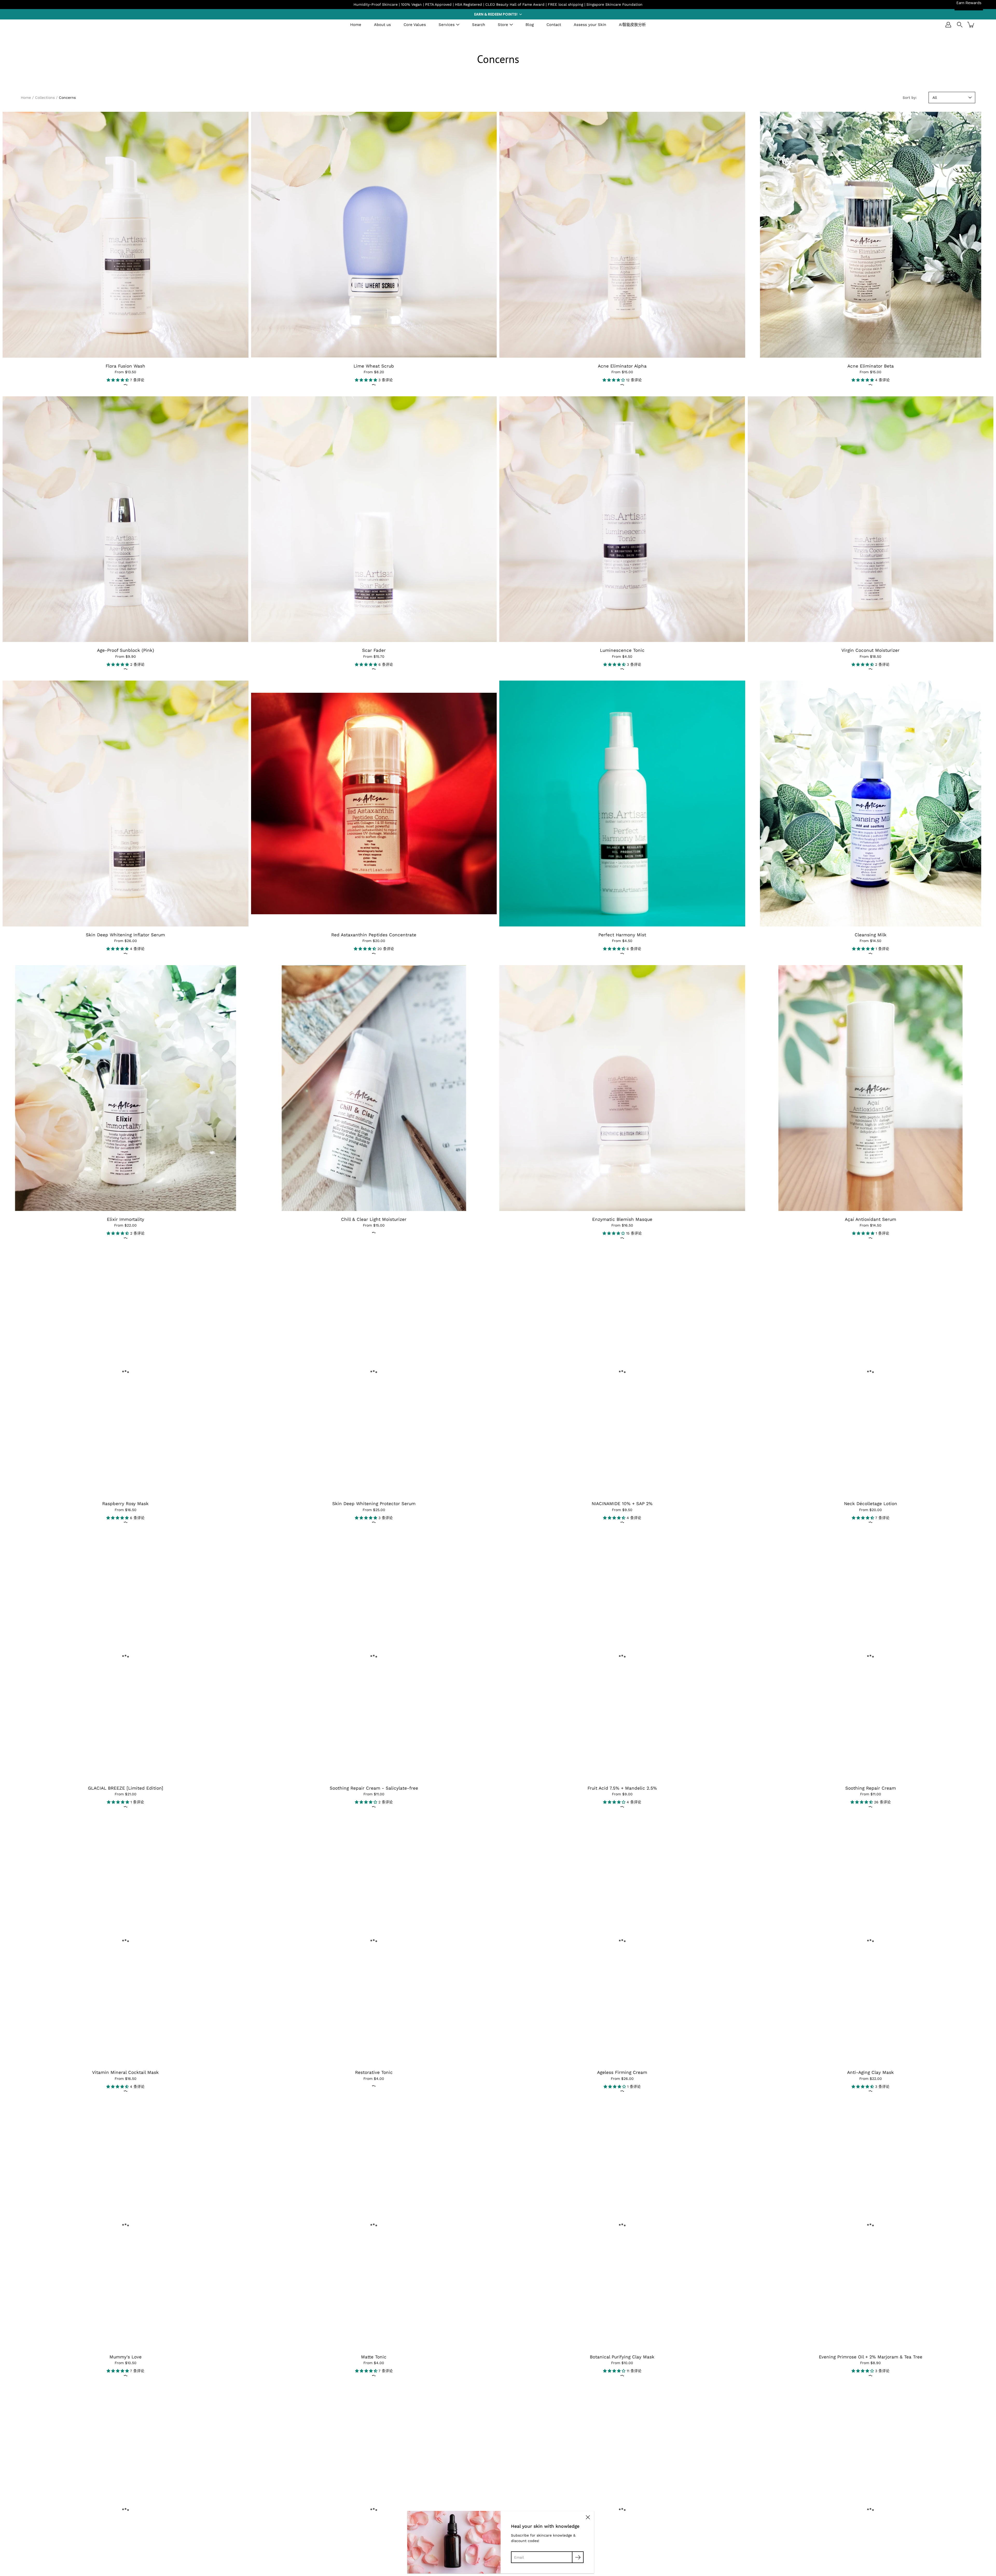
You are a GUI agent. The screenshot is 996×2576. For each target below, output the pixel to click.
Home (356, 25)
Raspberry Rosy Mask (125, 1504)
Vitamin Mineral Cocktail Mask (125, 2072)
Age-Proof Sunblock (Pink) (126, 650)
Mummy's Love (126, 2357)
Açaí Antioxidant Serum (870, 1219)
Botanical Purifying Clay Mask (622, 2357)
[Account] (948, 25)
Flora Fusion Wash (125, 366)
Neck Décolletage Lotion (871, 1504)
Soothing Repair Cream (871, 1788)
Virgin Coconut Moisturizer (870, 650)
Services (447, 25)
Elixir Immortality (126, 1219)
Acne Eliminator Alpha (622, 366)
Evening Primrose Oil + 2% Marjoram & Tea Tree (871, 2357)
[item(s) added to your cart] (971, 25)
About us (382, 25)
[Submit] (578, 2557)
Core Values (415, 25)
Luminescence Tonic (622, 650)
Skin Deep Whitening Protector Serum (374, 1504)
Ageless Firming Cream (622, 2072)
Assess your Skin (590, 25)
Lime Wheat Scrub (374, 366)
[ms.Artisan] (43, 25)
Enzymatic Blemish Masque (622, 1219)
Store (503, 25)
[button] (498, 14)
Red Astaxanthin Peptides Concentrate (374, 935)
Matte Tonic (374, 2357)
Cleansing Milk (871, 935)
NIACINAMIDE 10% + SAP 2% (622, 1504)
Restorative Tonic (374, 2072)
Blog (530, 25)
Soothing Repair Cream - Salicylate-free (374, 1788)
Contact (554, 25)
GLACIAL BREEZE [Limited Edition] (126, 1788)
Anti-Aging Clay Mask (870, 2072)
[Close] (588, 2517)
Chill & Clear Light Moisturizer (374, 1219)
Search (479, 25)
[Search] (960, 25)
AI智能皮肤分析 (632, 25)
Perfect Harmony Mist (622, 935)
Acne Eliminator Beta (871, 366)
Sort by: (910, 98)
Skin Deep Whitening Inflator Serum (125, 935)
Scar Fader (374, 650)
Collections (45, 98)
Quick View (125, 235)
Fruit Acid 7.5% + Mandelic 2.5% (622, 1788)
